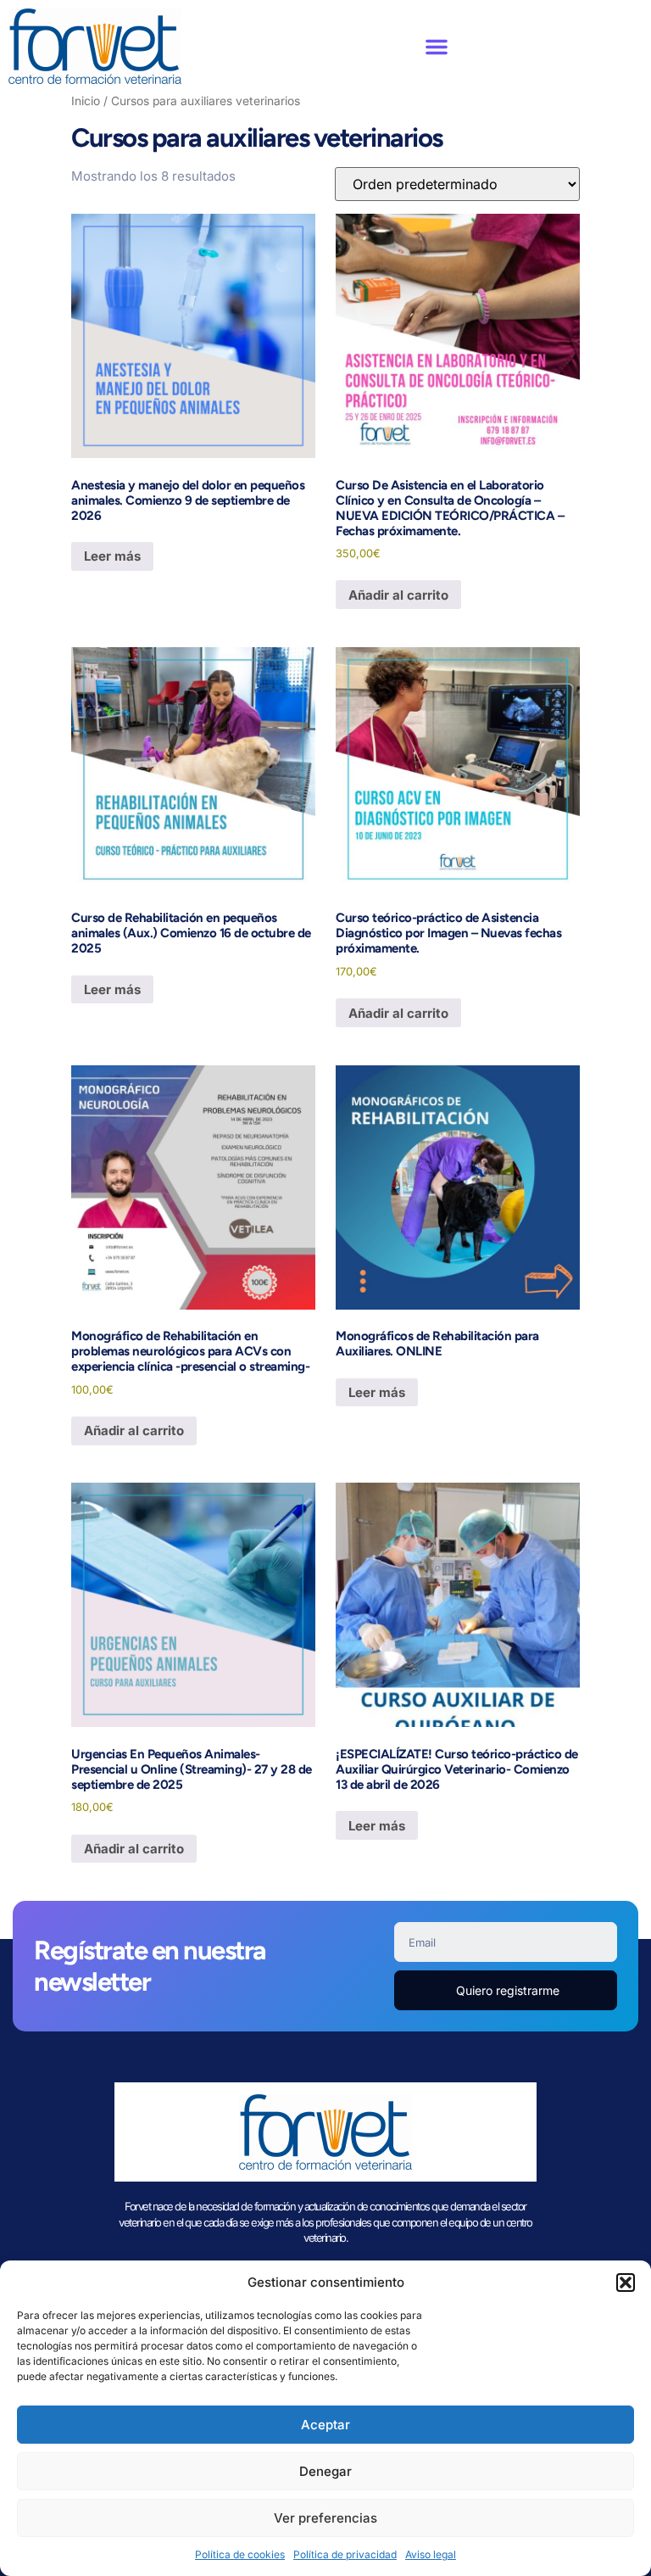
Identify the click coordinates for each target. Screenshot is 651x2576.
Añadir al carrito (398, 595)
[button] (626, 2283)
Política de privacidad (345, 2554)
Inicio (86, 101)
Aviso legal (431, 2554)
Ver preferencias (325, 2518)
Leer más (112, 556)
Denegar (325, 2471)
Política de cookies (240, 2554)
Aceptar (325, 2425)
